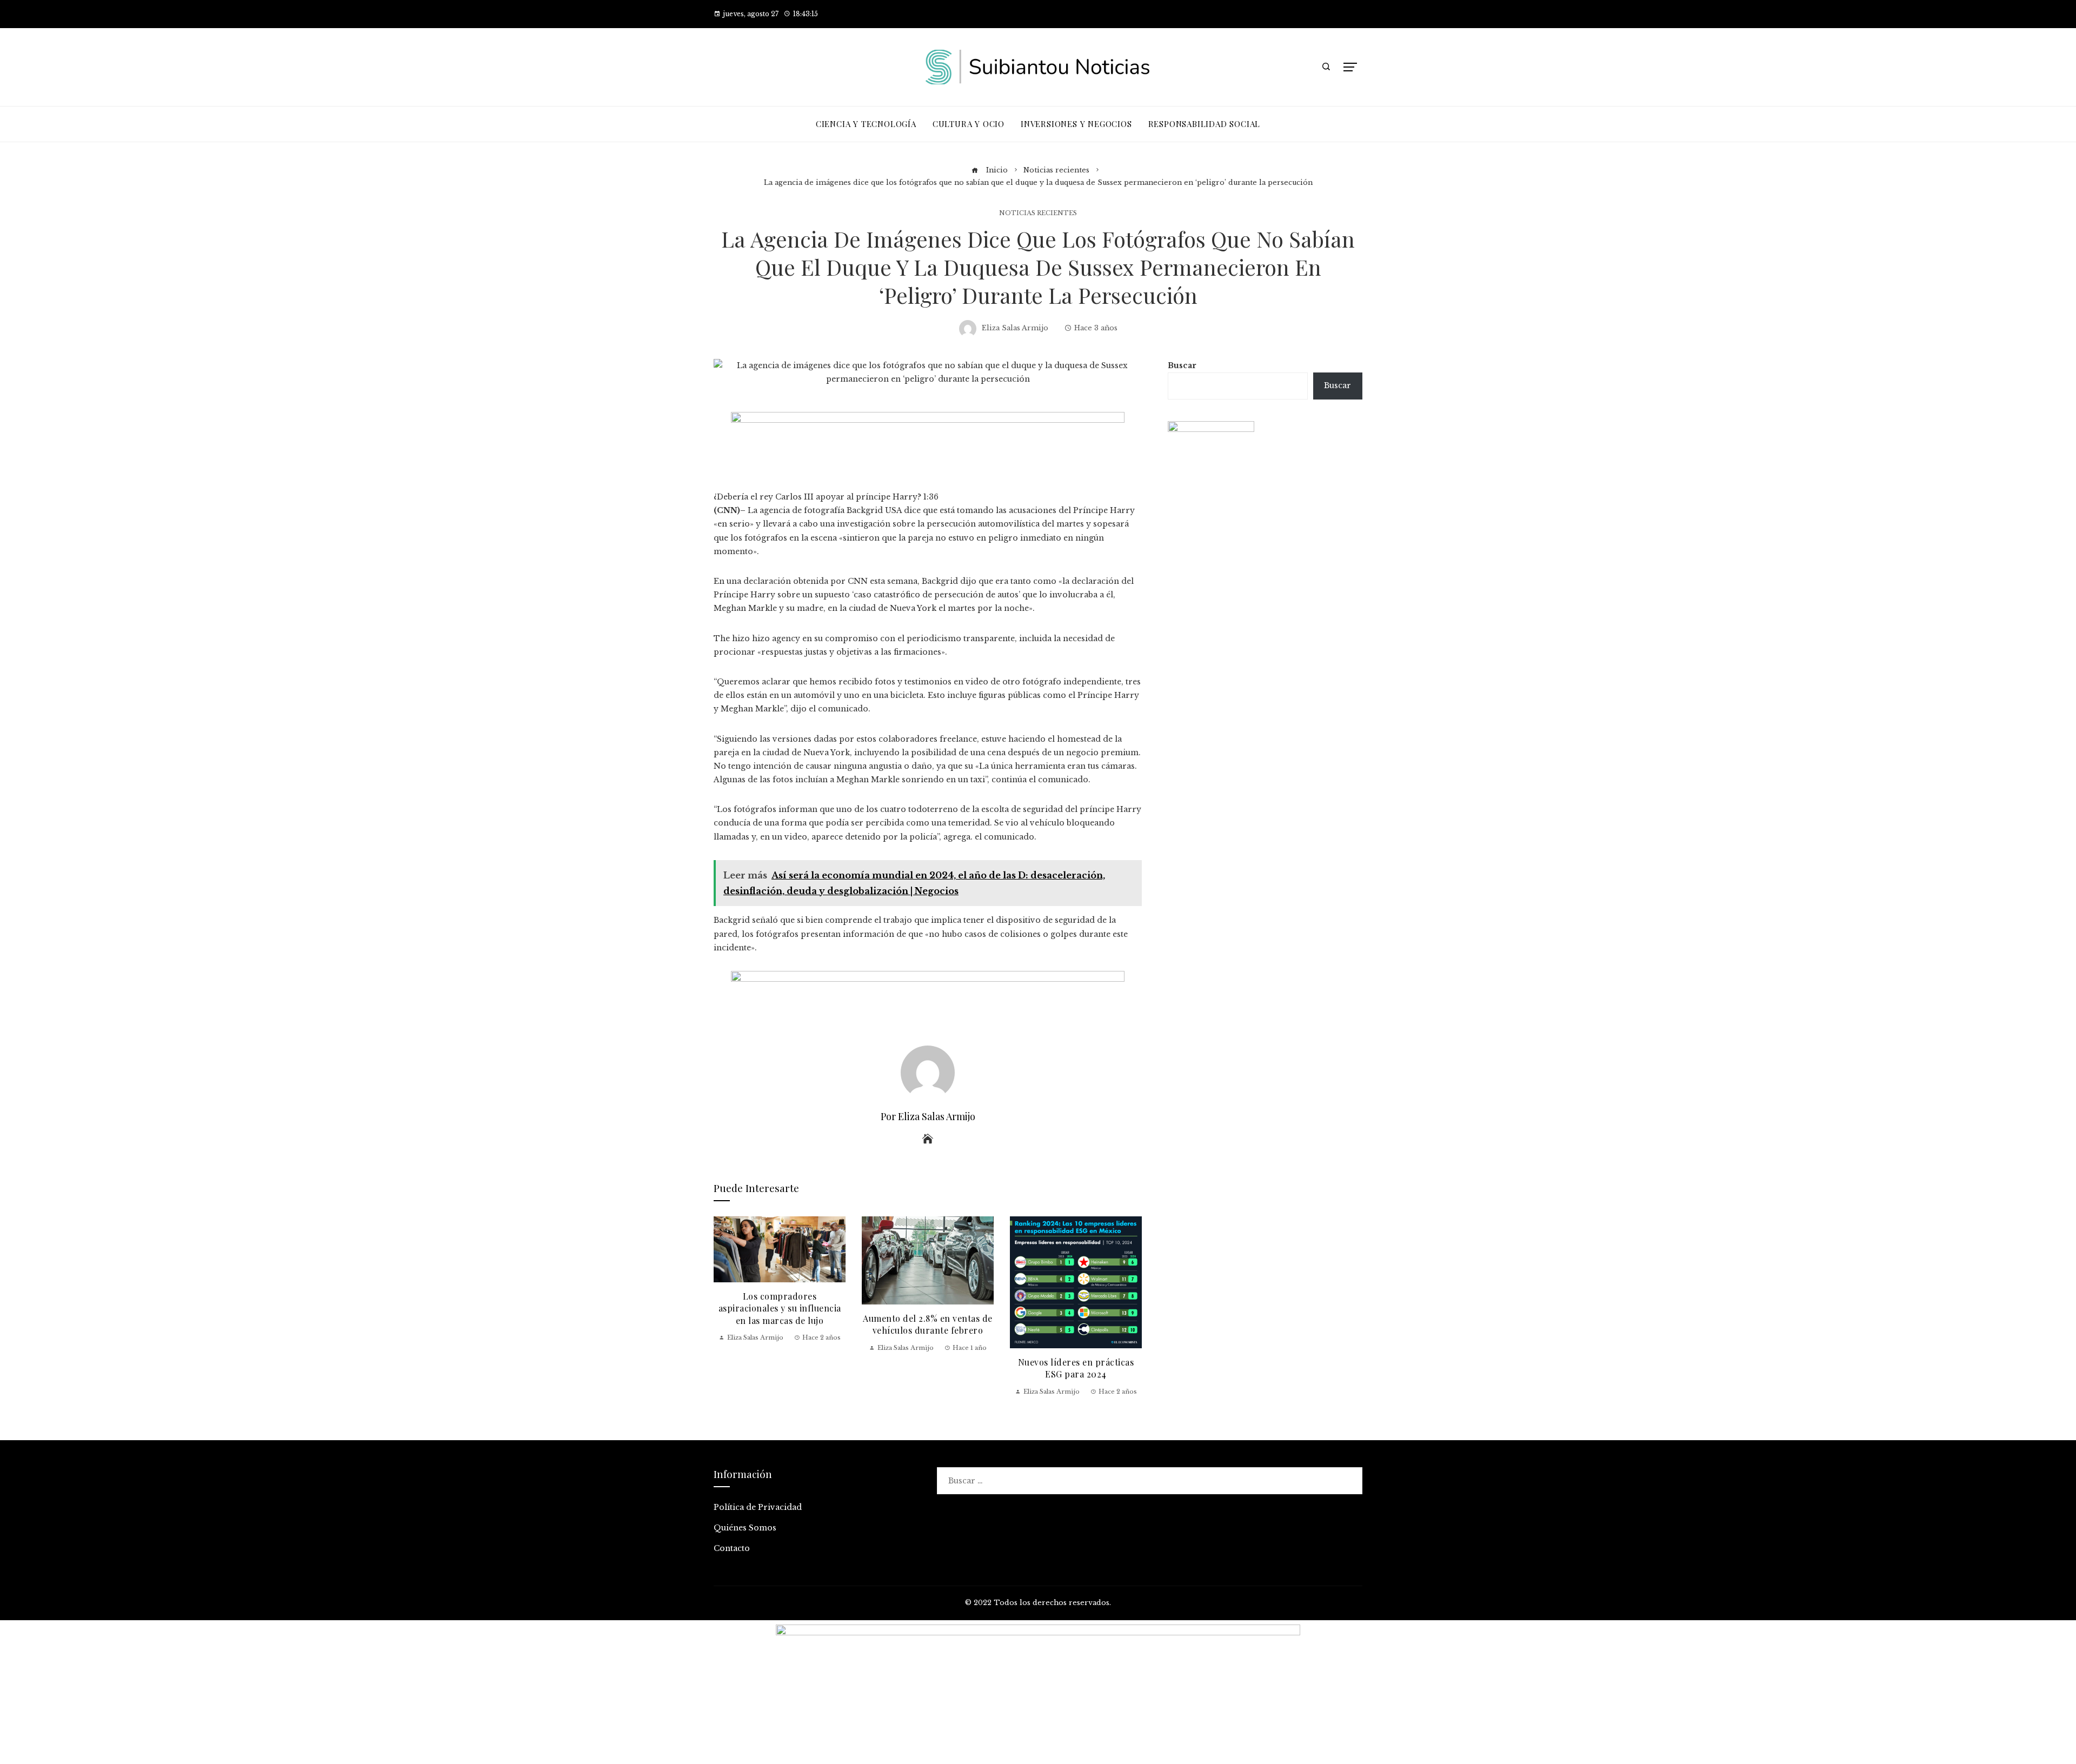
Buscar (1182, 365)
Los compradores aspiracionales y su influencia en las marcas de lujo (780, 1308)
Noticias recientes (1038, 213)
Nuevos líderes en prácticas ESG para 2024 (1076, 1368)
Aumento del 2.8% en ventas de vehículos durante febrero (928, 1324)
